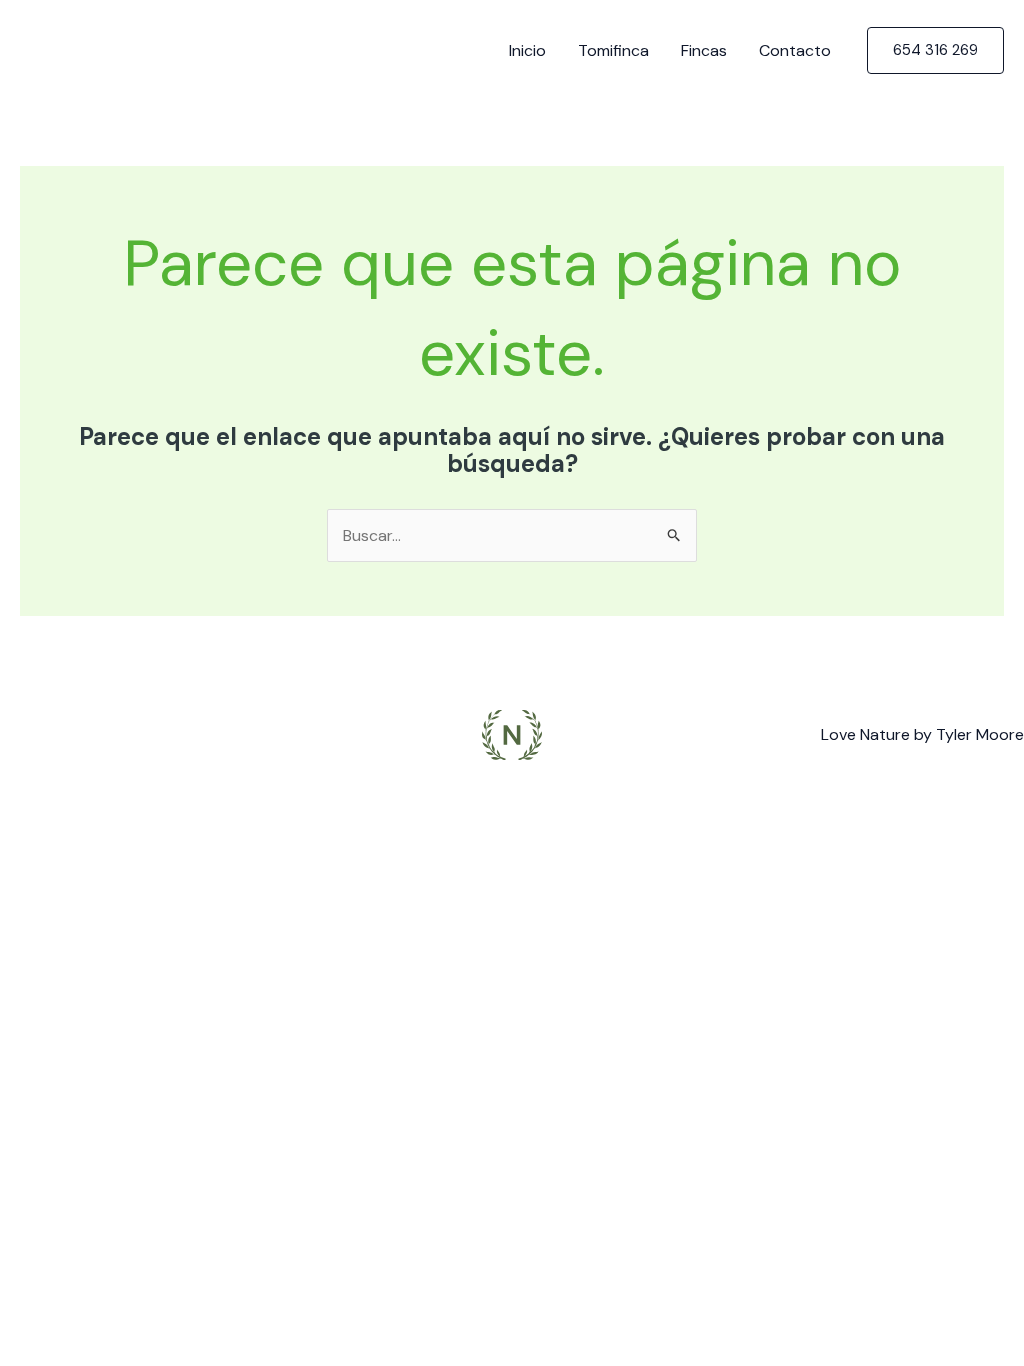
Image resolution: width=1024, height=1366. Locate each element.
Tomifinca (613, 50)
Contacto (795, 50)
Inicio (527, 50)
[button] (935, 50)
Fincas (704, 50)
